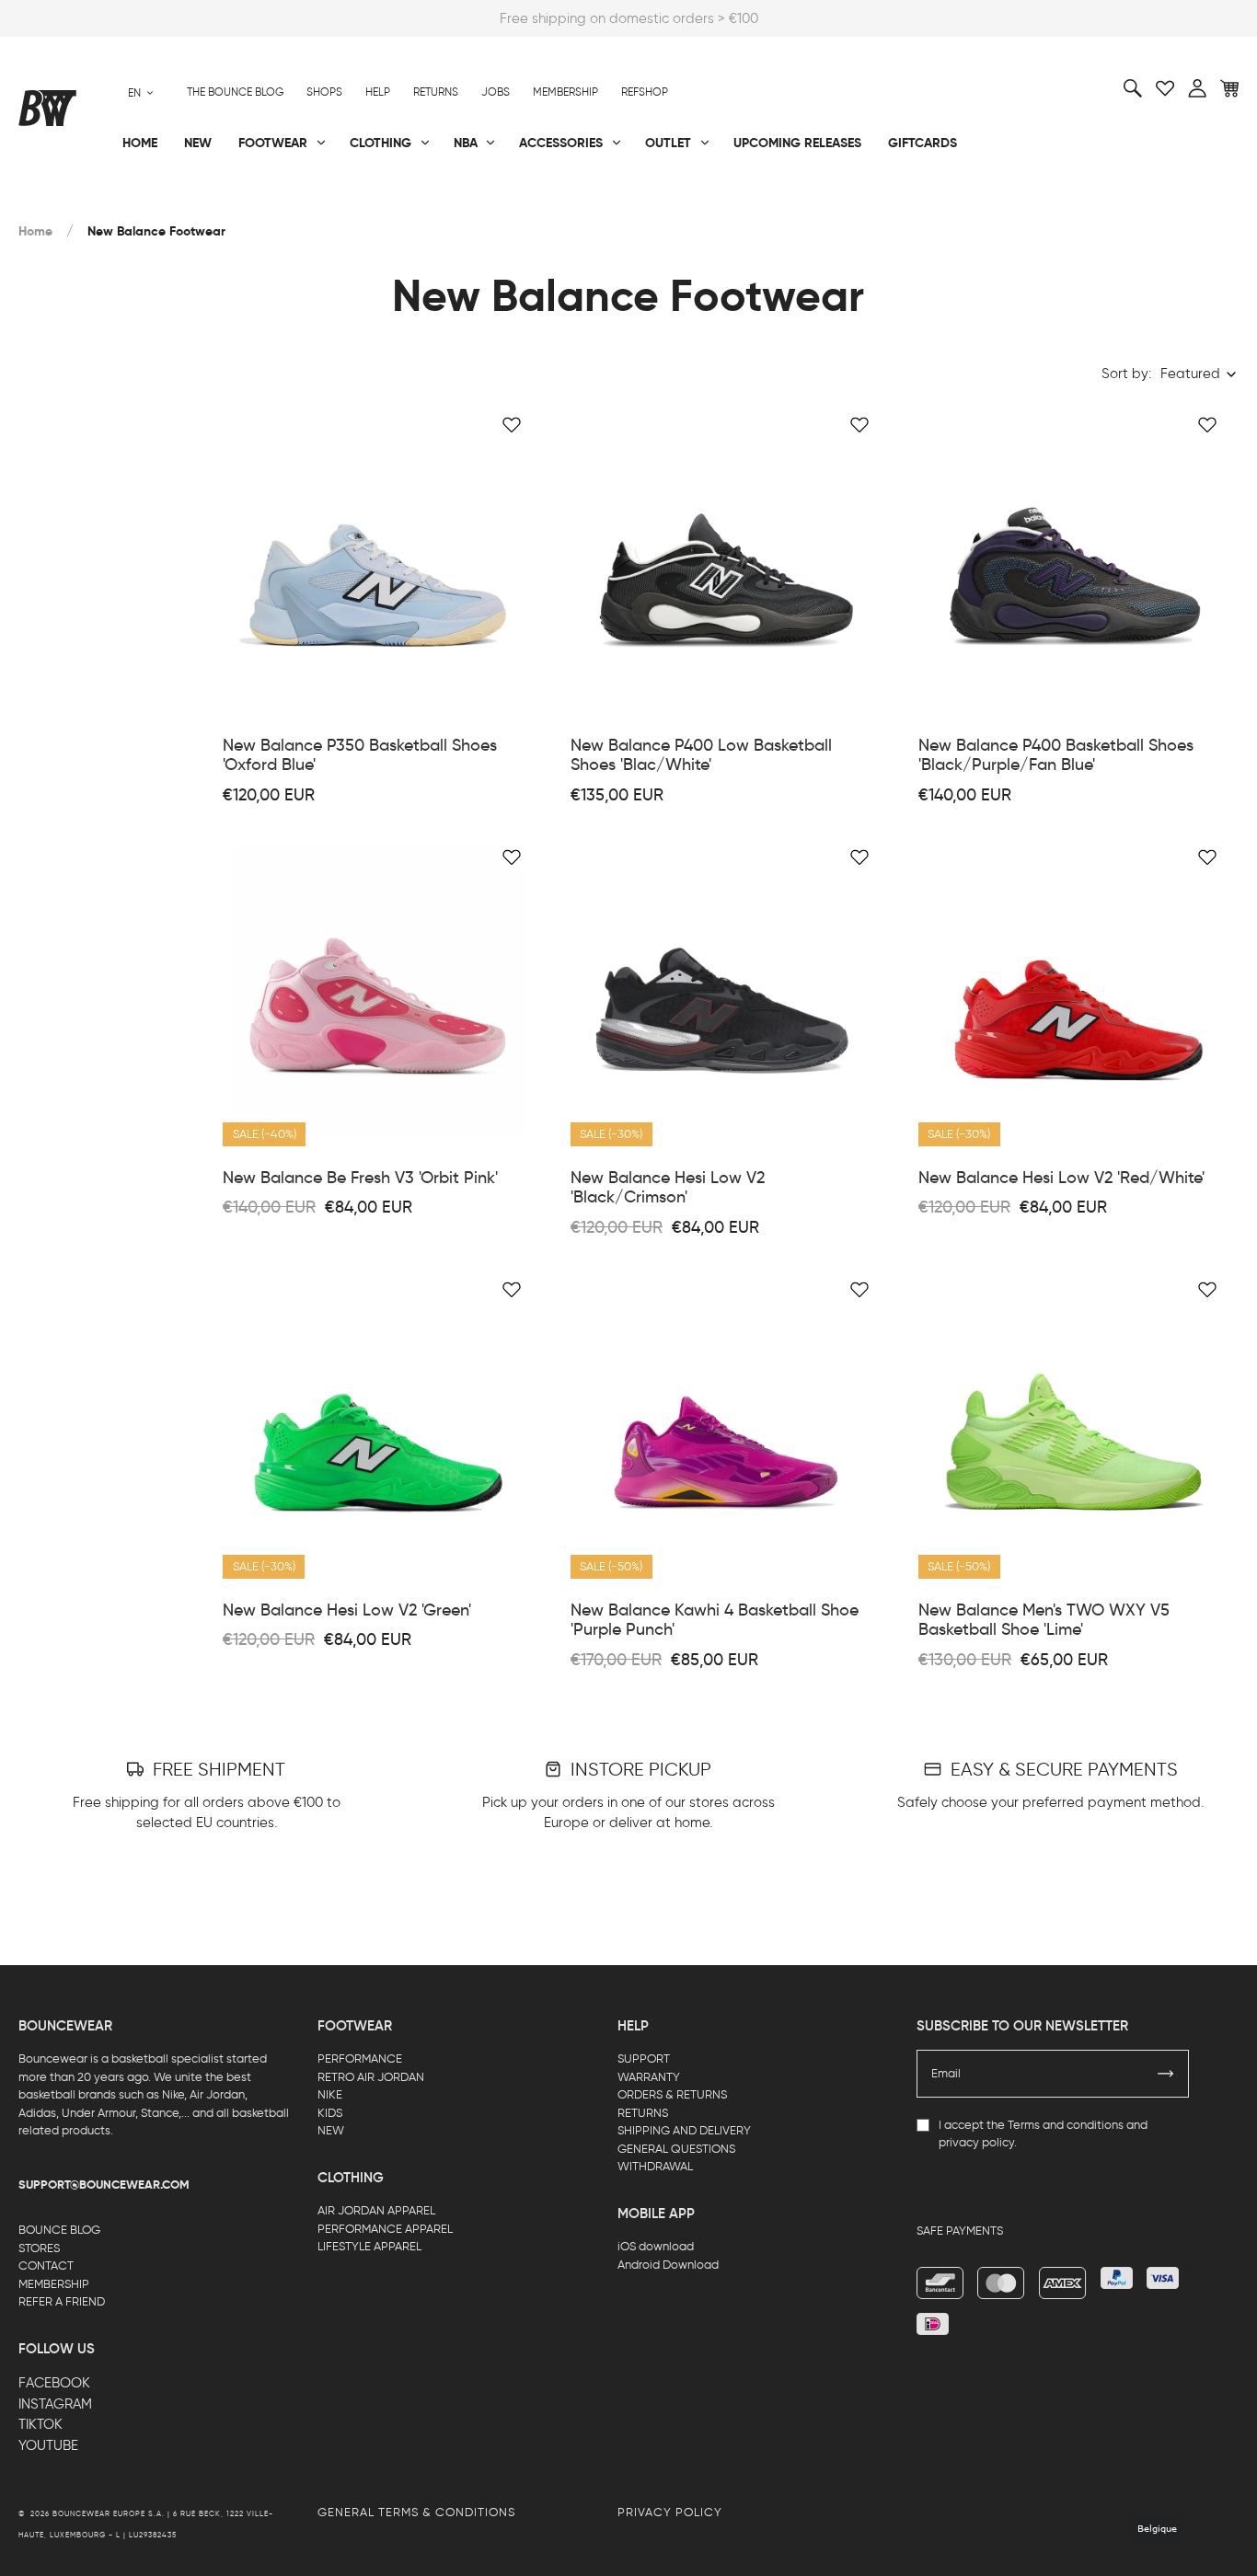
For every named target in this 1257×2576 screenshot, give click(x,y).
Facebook (54, 2383)
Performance (63, 203)
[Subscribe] (1166, 2074)
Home (35, 231)
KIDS (330, 2113)
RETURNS (643, 2113)
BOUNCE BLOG (59, 2230)
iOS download (656, 2246)
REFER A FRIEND (62, 2301)
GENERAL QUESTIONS (676, 2149)
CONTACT (46, 2265)
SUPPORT (644, 2058)
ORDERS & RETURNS (672, 2094)
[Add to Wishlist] (512, 425)
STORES (39, 2248)
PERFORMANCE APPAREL (385, 2229)
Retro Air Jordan (282, 203)
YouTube (48, 2445)
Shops (324, 92)
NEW (331, 2130)
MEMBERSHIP (54, 2284)
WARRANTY (649, 2077)
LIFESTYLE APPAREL (369, 2246)
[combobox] (141, 92)
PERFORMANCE (360, 2058)
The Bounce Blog (235, 92)
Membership (565, 92)
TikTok (40, 2424)
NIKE (330, 2094)
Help (378, 92)
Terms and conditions (1066, 2125)
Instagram (55, 2404)
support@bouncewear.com (104, 2185)
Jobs (496, 92)
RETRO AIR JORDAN (371, 2077)
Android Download (668, 2265)
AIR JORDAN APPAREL (376, 2210)
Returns (436, 92)
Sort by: (1126, 374)
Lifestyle (455, 203)
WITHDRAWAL (655, 2166)
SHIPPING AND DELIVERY (684, 2130)
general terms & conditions (416, 2512)
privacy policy (976, 2142)
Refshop (645, 92)
